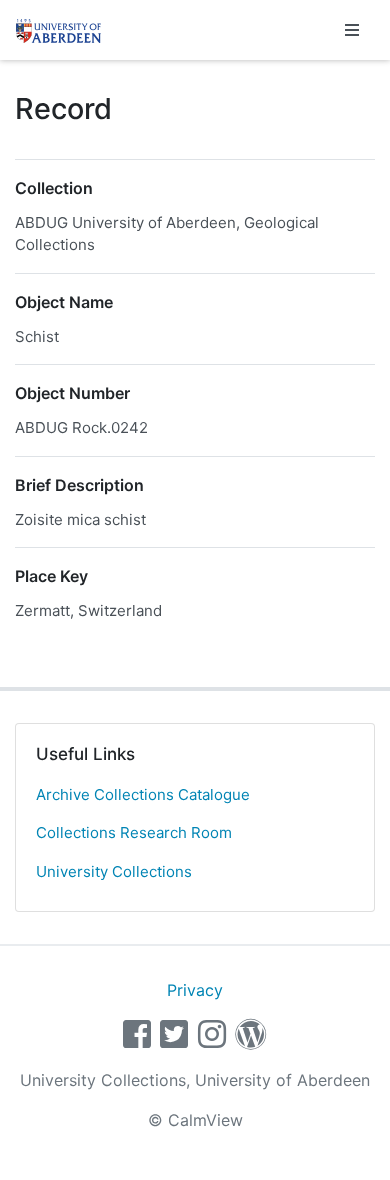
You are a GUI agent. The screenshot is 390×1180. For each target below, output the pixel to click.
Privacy (195, 990)
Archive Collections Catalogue (143, 794)
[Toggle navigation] (352, 30)
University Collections (114, 871)
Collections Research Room (134, 832)
